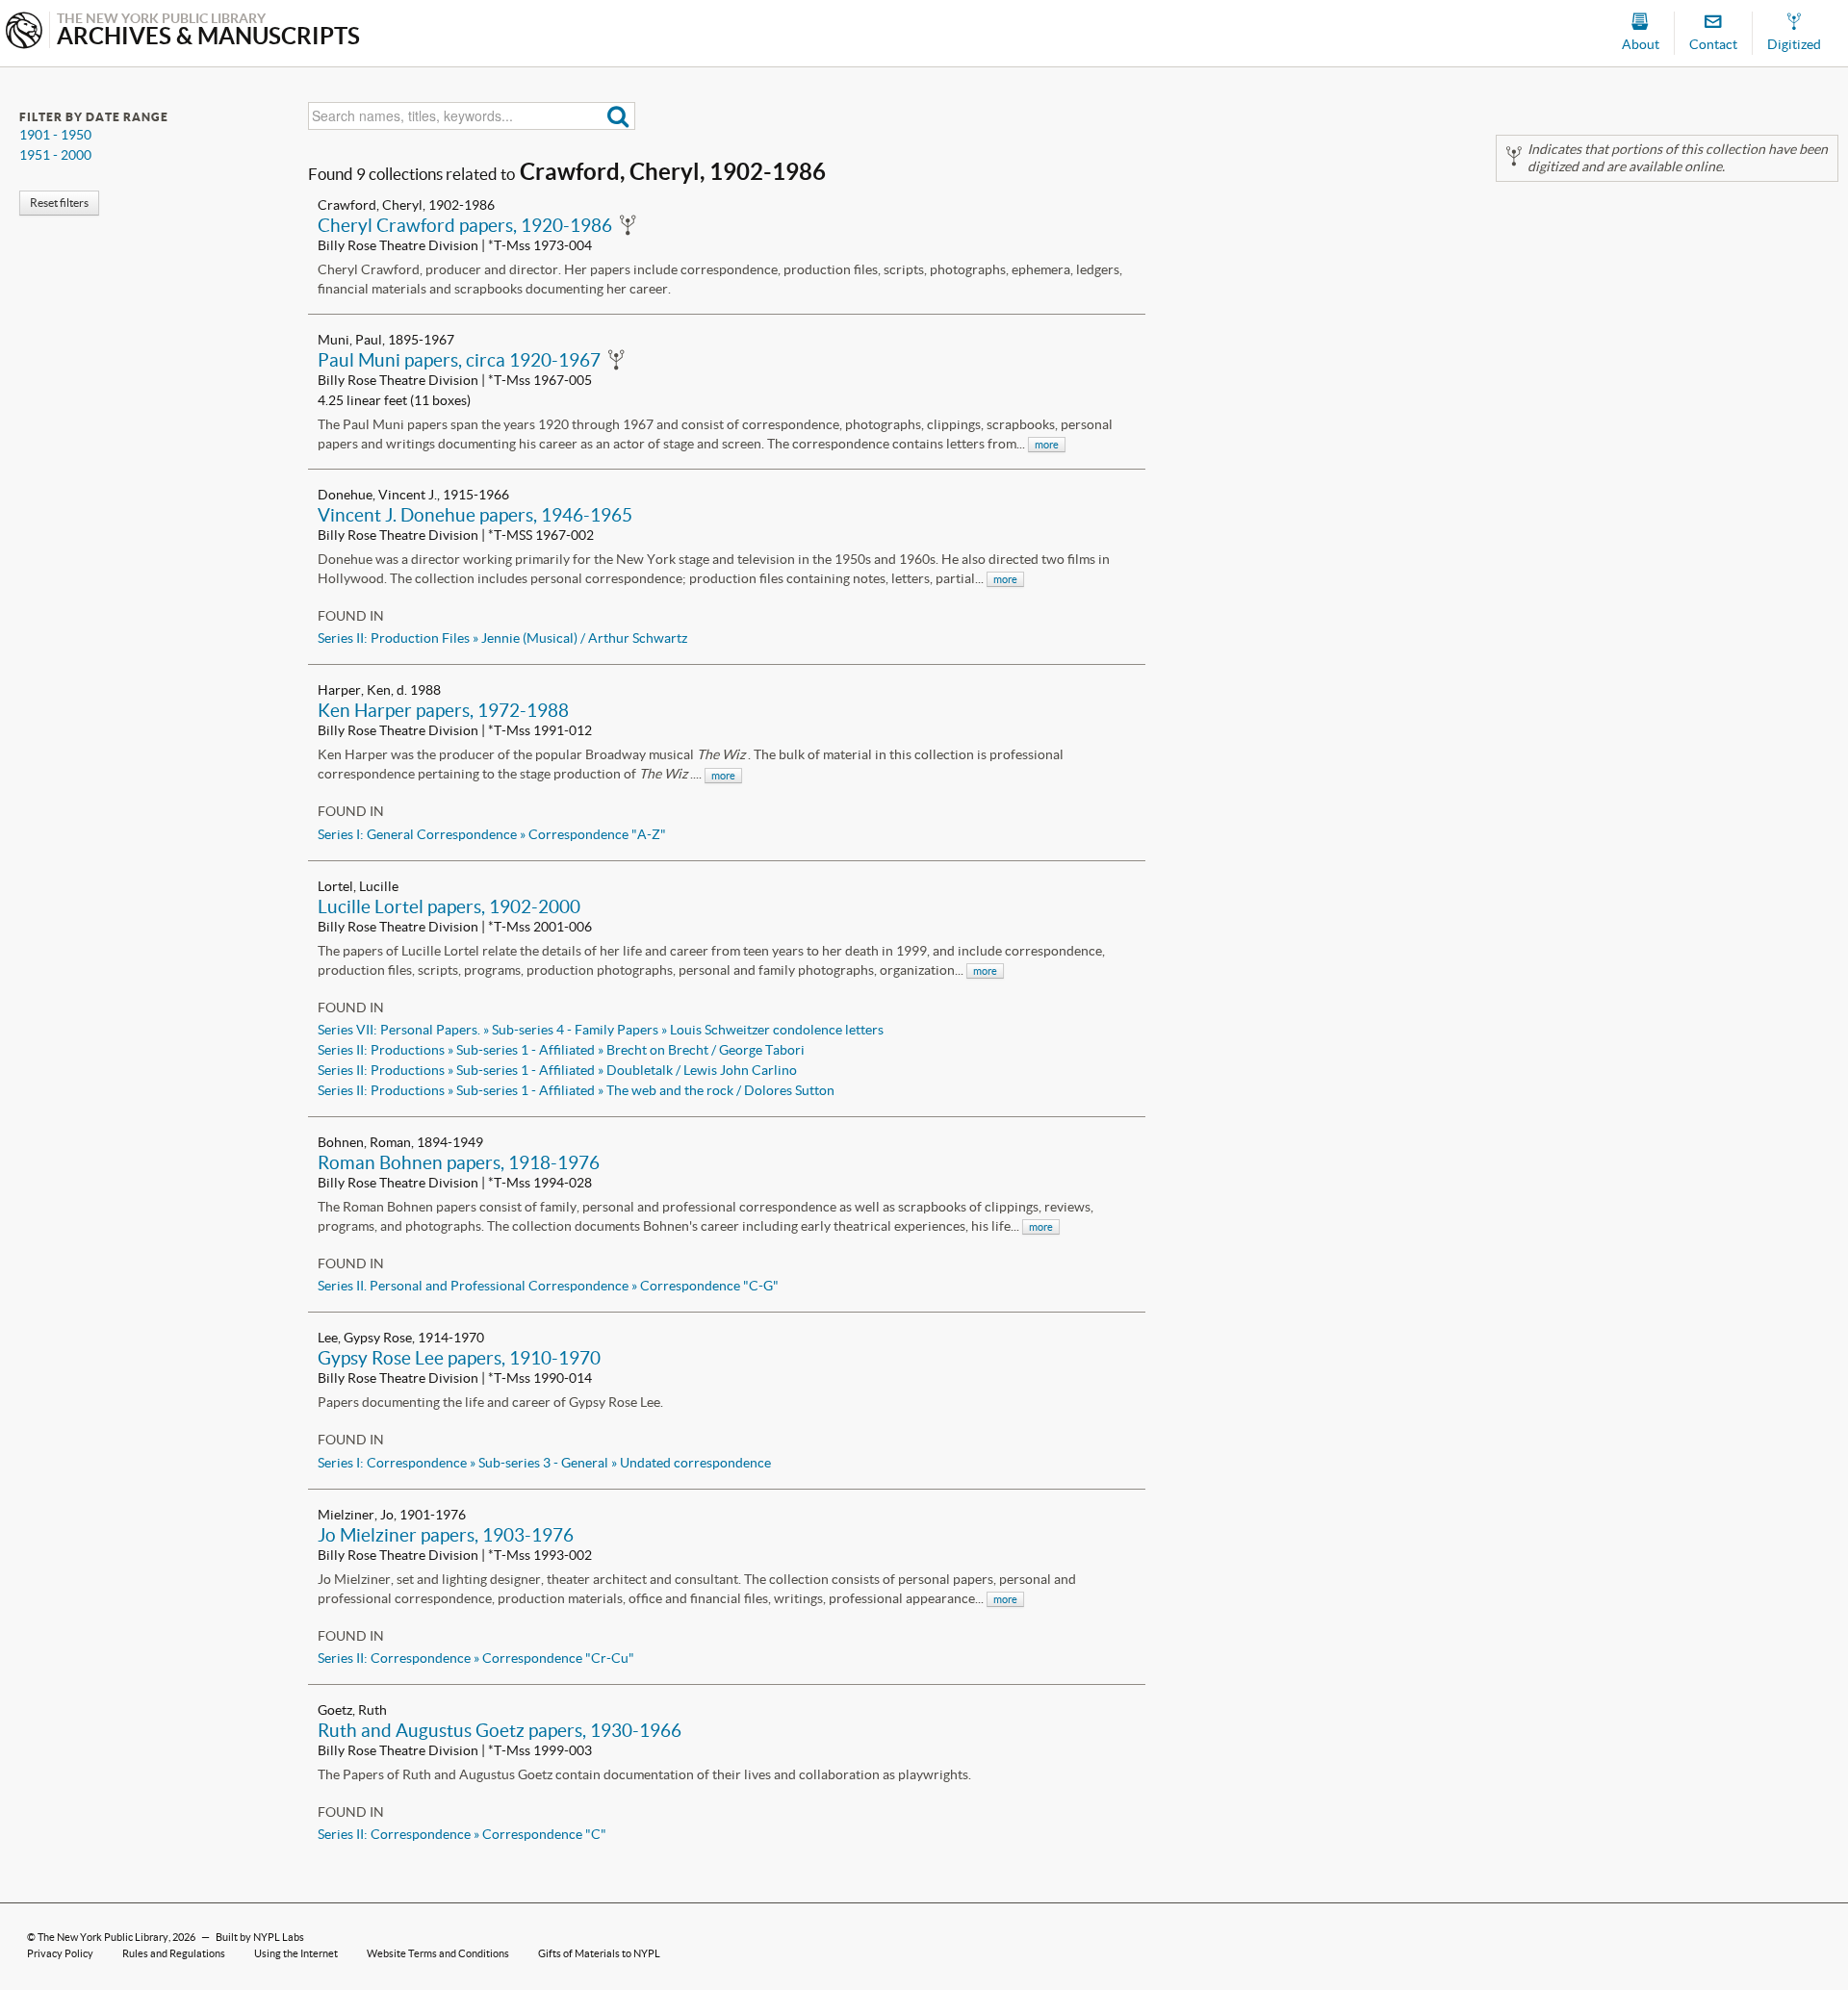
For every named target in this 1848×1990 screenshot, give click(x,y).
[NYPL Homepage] (24, 32)
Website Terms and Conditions (438, 1953)
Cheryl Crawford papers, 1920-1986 (465, 225)
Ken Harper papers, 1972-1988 (443, 710)
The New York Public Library (103, 1937)
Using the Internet (296, 1953)
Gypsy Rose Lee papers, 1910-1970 (459, 1358)
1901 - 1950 (55, 135)
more (1047, 445)
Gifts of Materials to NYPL (599, 1953)
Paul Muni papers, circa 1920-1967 (459, 360)
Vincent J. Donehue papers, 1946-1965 (475, 515)
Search (618, 116)
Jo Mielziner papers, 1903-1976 (446, 1535)
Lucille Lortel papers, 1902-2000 (449, 906)
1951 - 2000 (55, 155)
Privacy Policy (60, 1953)
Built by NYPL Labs (260, 1937)
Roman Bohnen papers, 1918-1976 (459, 1162)
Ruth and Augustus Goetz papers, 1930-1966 (500, 1730)
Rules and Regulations (174, 1953)
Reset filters (59, 203)
